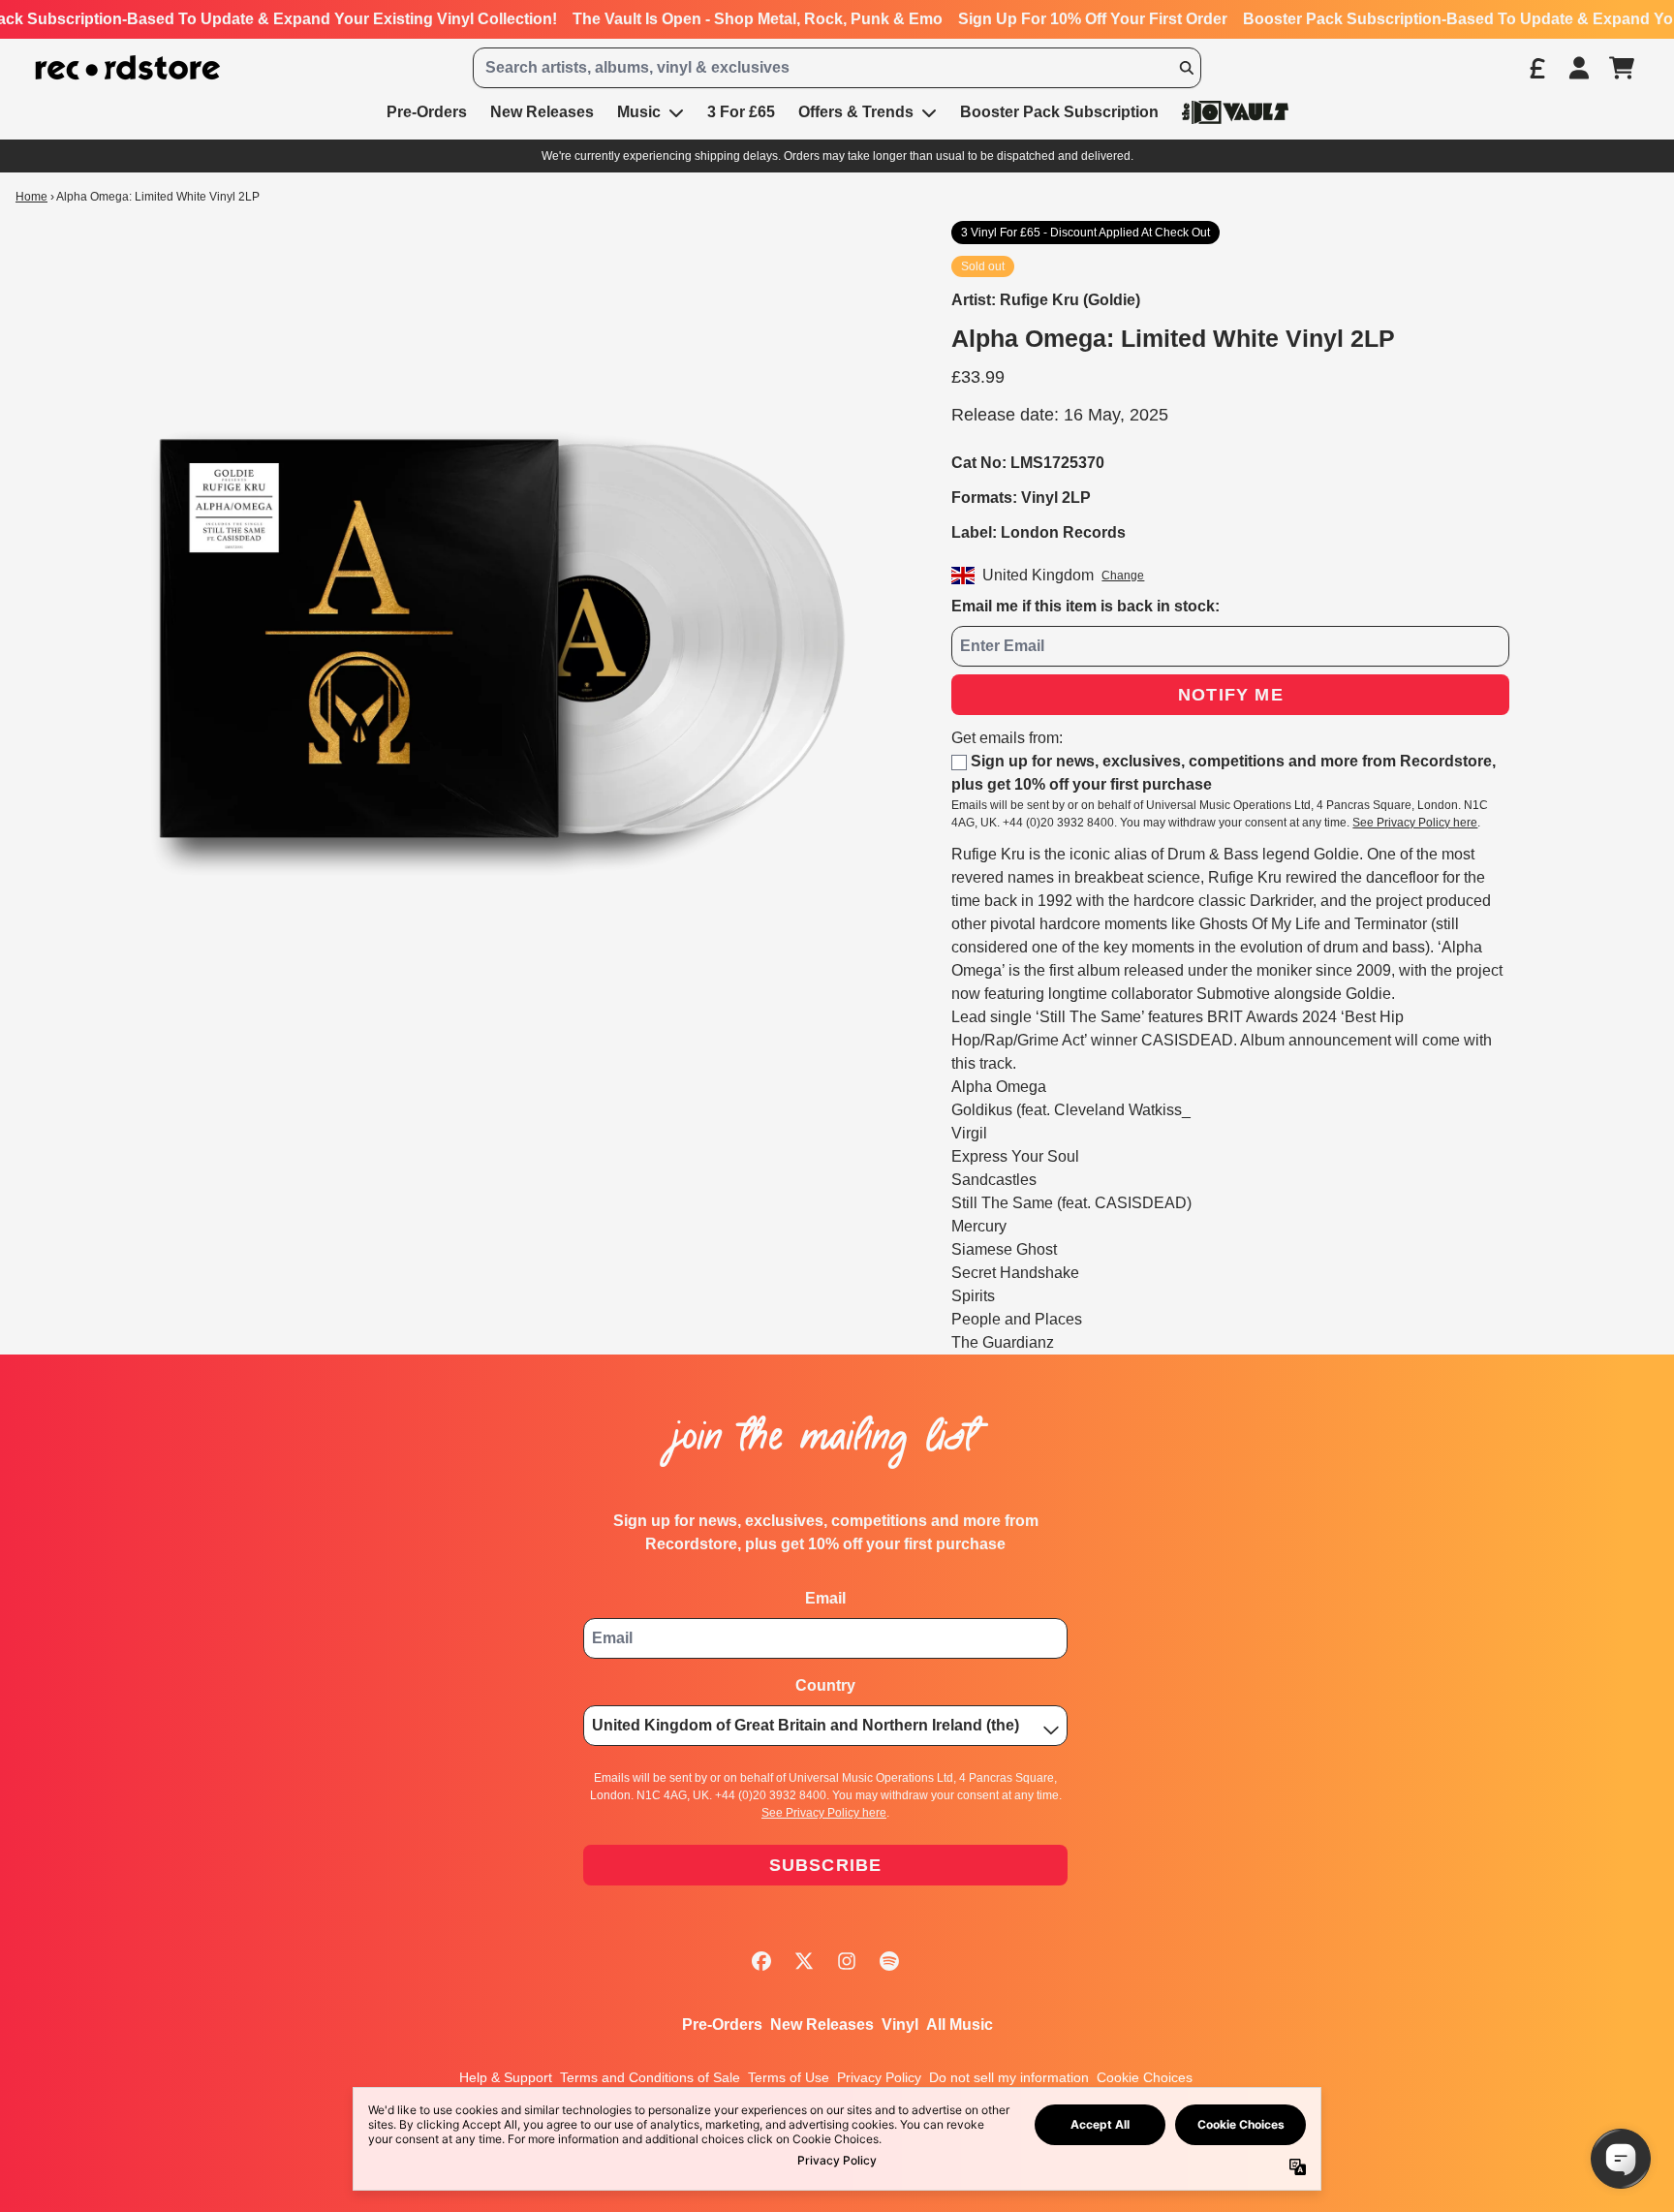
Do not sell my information (1009, 2077)
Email (825, 1598)
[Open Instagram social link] (847, 1961)
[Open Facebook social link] (761, 1961)
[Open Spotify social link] (889, 1961)
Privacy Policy (879, 2077)
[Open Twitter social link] (804, 1961)
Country (825, 1685)
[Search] (1186, 68)
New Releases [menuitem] (542, 112)
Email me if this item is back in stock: (1085, 606)
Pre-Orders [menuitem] (427, 112)
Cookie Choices (1145, 2077)
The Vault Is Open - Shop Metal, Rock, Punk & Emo (758, 19)
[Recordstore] (128, 68)
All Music (960, 2025)
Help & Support (506, 2077)
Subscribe (826, 1865)
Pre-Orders (722, 2025)
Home (31, 197)
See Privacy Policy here (1415, 823)
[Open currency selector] (1536, 68)
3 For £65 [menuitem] (741, 112)
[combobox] (837, 68)
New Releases (822, 2025)
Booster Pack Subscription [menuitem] (1059, 112)
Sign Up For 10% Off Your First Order (1093, 19)
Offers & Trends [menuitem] (856, 112)
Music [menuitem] (639, 112)
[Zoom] (495, 639)
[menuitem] (1235, 112)
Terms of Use (789, 2077)
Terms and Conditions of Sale (650, 2077)
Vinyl (900, 2025)
